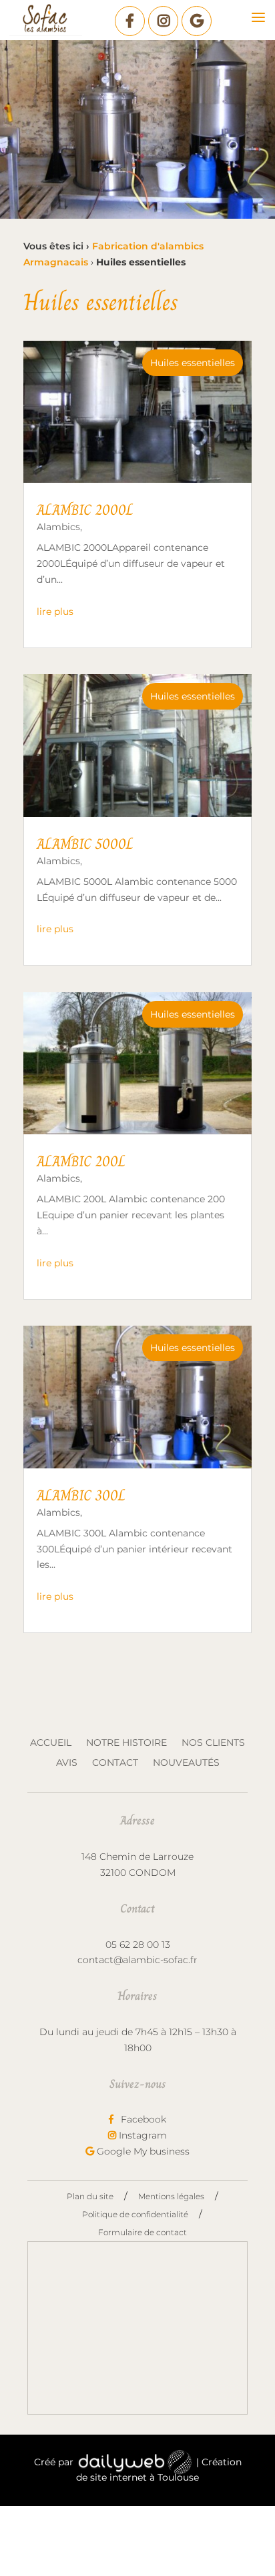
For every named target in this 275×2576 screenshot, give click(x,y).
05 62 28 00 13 (138, 1945)
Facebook (142, 2119)
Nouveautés (186, 1763)
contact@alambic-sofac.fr (137, 1960)
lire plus (55, 611)
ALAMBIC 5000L (85, 844)
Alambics (58, 527)
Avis (67, 1763)
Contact (115, 1763)
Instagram (142, 2135)
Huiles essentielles (193, 363)
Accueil (51, 1743)
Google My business (142, 2151)
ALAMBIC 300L (81, 1495)
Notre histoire (126, 1743)
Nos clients (213, 1743)
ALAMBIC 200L (81, 1161)
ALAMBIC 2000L (85, 510)
